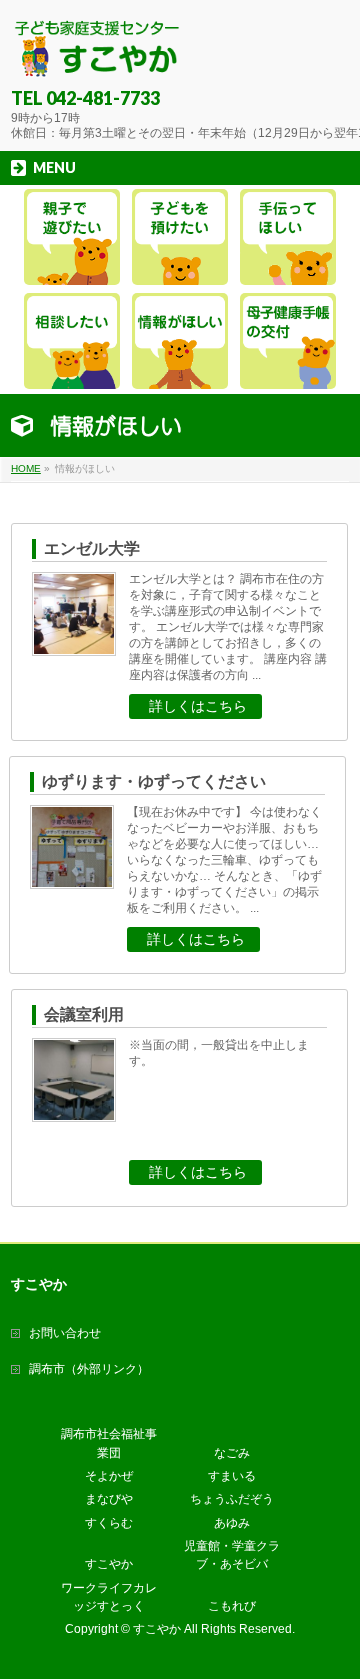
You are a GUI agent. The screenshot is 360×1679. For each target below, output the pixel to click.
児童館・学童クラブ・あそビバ (232, 1555)
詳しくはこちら (198, 706)
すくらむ (109, 1523)
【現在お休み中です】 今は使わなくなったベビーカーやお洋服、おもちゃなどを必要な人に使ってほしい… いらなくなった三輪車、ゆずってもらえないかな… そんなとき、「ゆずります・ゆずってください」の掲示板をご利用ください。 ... (224, 860)
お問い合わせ (65, 1333)
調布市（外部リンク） (89, 1369)
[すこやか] (97, 55)
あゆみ (232, 1523)
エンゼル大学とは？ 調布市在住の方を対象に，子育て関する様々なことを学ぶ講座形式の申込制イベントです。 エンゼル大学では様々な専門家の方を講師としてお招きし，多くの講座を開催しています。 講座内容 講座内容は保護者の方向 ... (228, 627)
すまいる (232, 1476)
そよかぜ (109, 1476)
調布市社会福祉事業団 (109, 1443)
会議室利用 (84, 1014)
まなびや (109, 1499)
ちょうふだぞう (232, 1499)
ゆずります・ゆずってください (154, 781)
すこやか (109, 1564)
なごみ (232, 1453)
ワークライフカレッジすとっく (109, 1597)
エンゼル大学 (92, 548)
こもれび (232, 1606)
